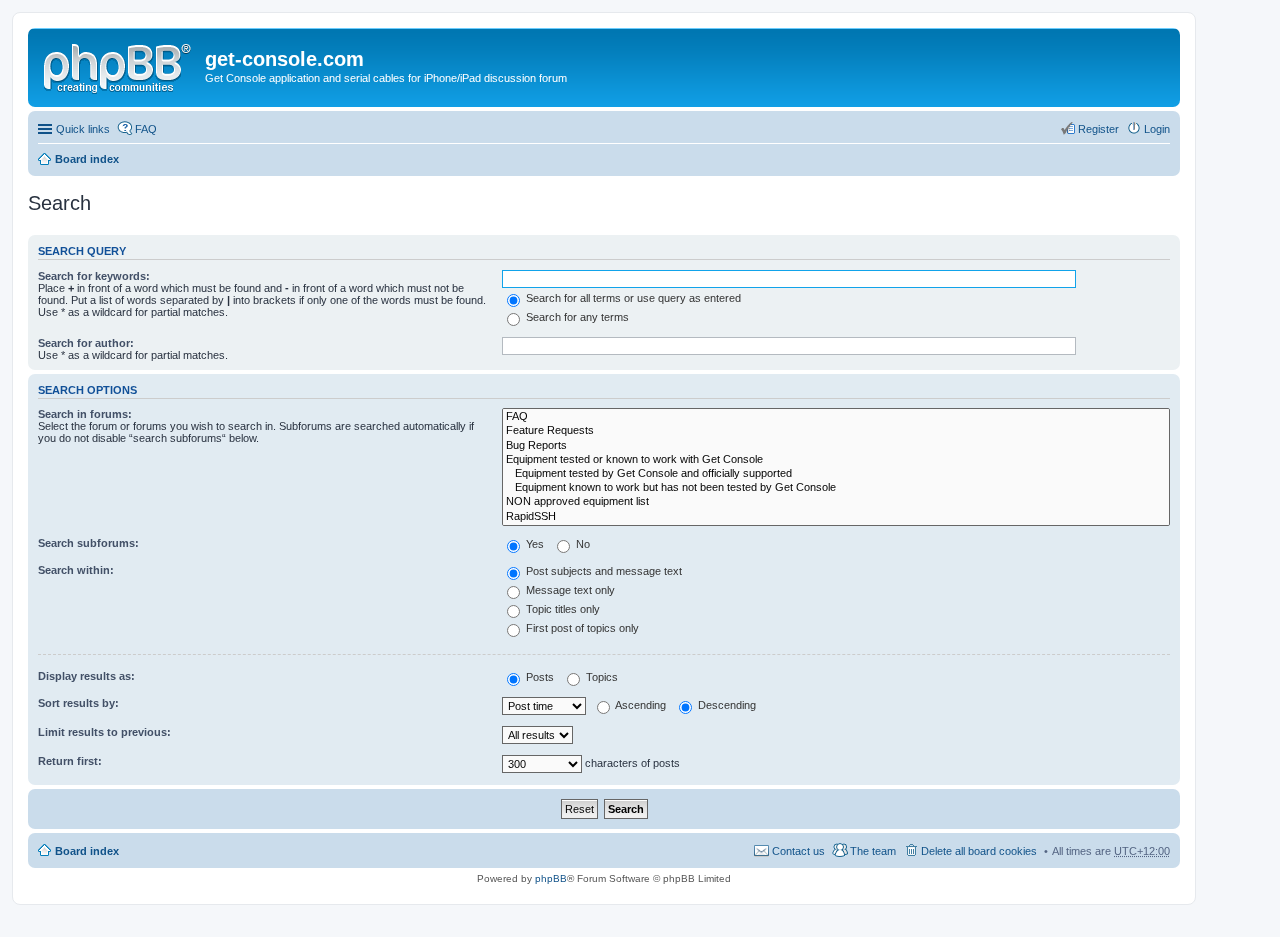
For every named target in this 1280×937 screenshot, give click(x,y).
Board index (87, 159)
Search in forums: (85, 414)
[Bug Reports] (836, 446)
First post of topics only (581, 628)
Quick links (83, 129)
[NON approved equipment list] (836, 502)
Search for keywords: (94, 276)
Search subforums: (88, 543)
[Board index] (119, 65)
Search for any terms (576, 317)
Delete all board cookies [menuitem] (979, 851)
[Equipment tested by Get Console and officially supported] (836, 474)
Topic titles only (561, 609)
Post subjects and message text (602, 571)
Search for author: (86, 343)
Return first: (70, 761)
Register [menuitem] (1098, 129)
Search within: (76, 570)
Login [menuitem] (1157, 129)
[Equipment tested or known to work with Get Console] (836, 460)
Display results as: (86, 676)
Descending (725, 705)
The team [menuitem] (873, 851)
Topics (600, 677)
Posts (538, 677)
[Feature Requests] (836, 431)
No (581, 544)
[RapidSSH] (836, 517)
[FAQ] (836, 417)
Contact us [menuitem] (798, 851)
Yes (533, 544)
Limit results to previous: (104, 732)
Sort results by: (78, 703)
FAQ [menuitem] (146, 129)
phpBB (551, 878)
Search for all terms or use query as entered (632, 298)
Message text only (569, 590)
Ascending (639, 705)
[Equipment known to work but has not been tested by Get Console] (836, 488)
